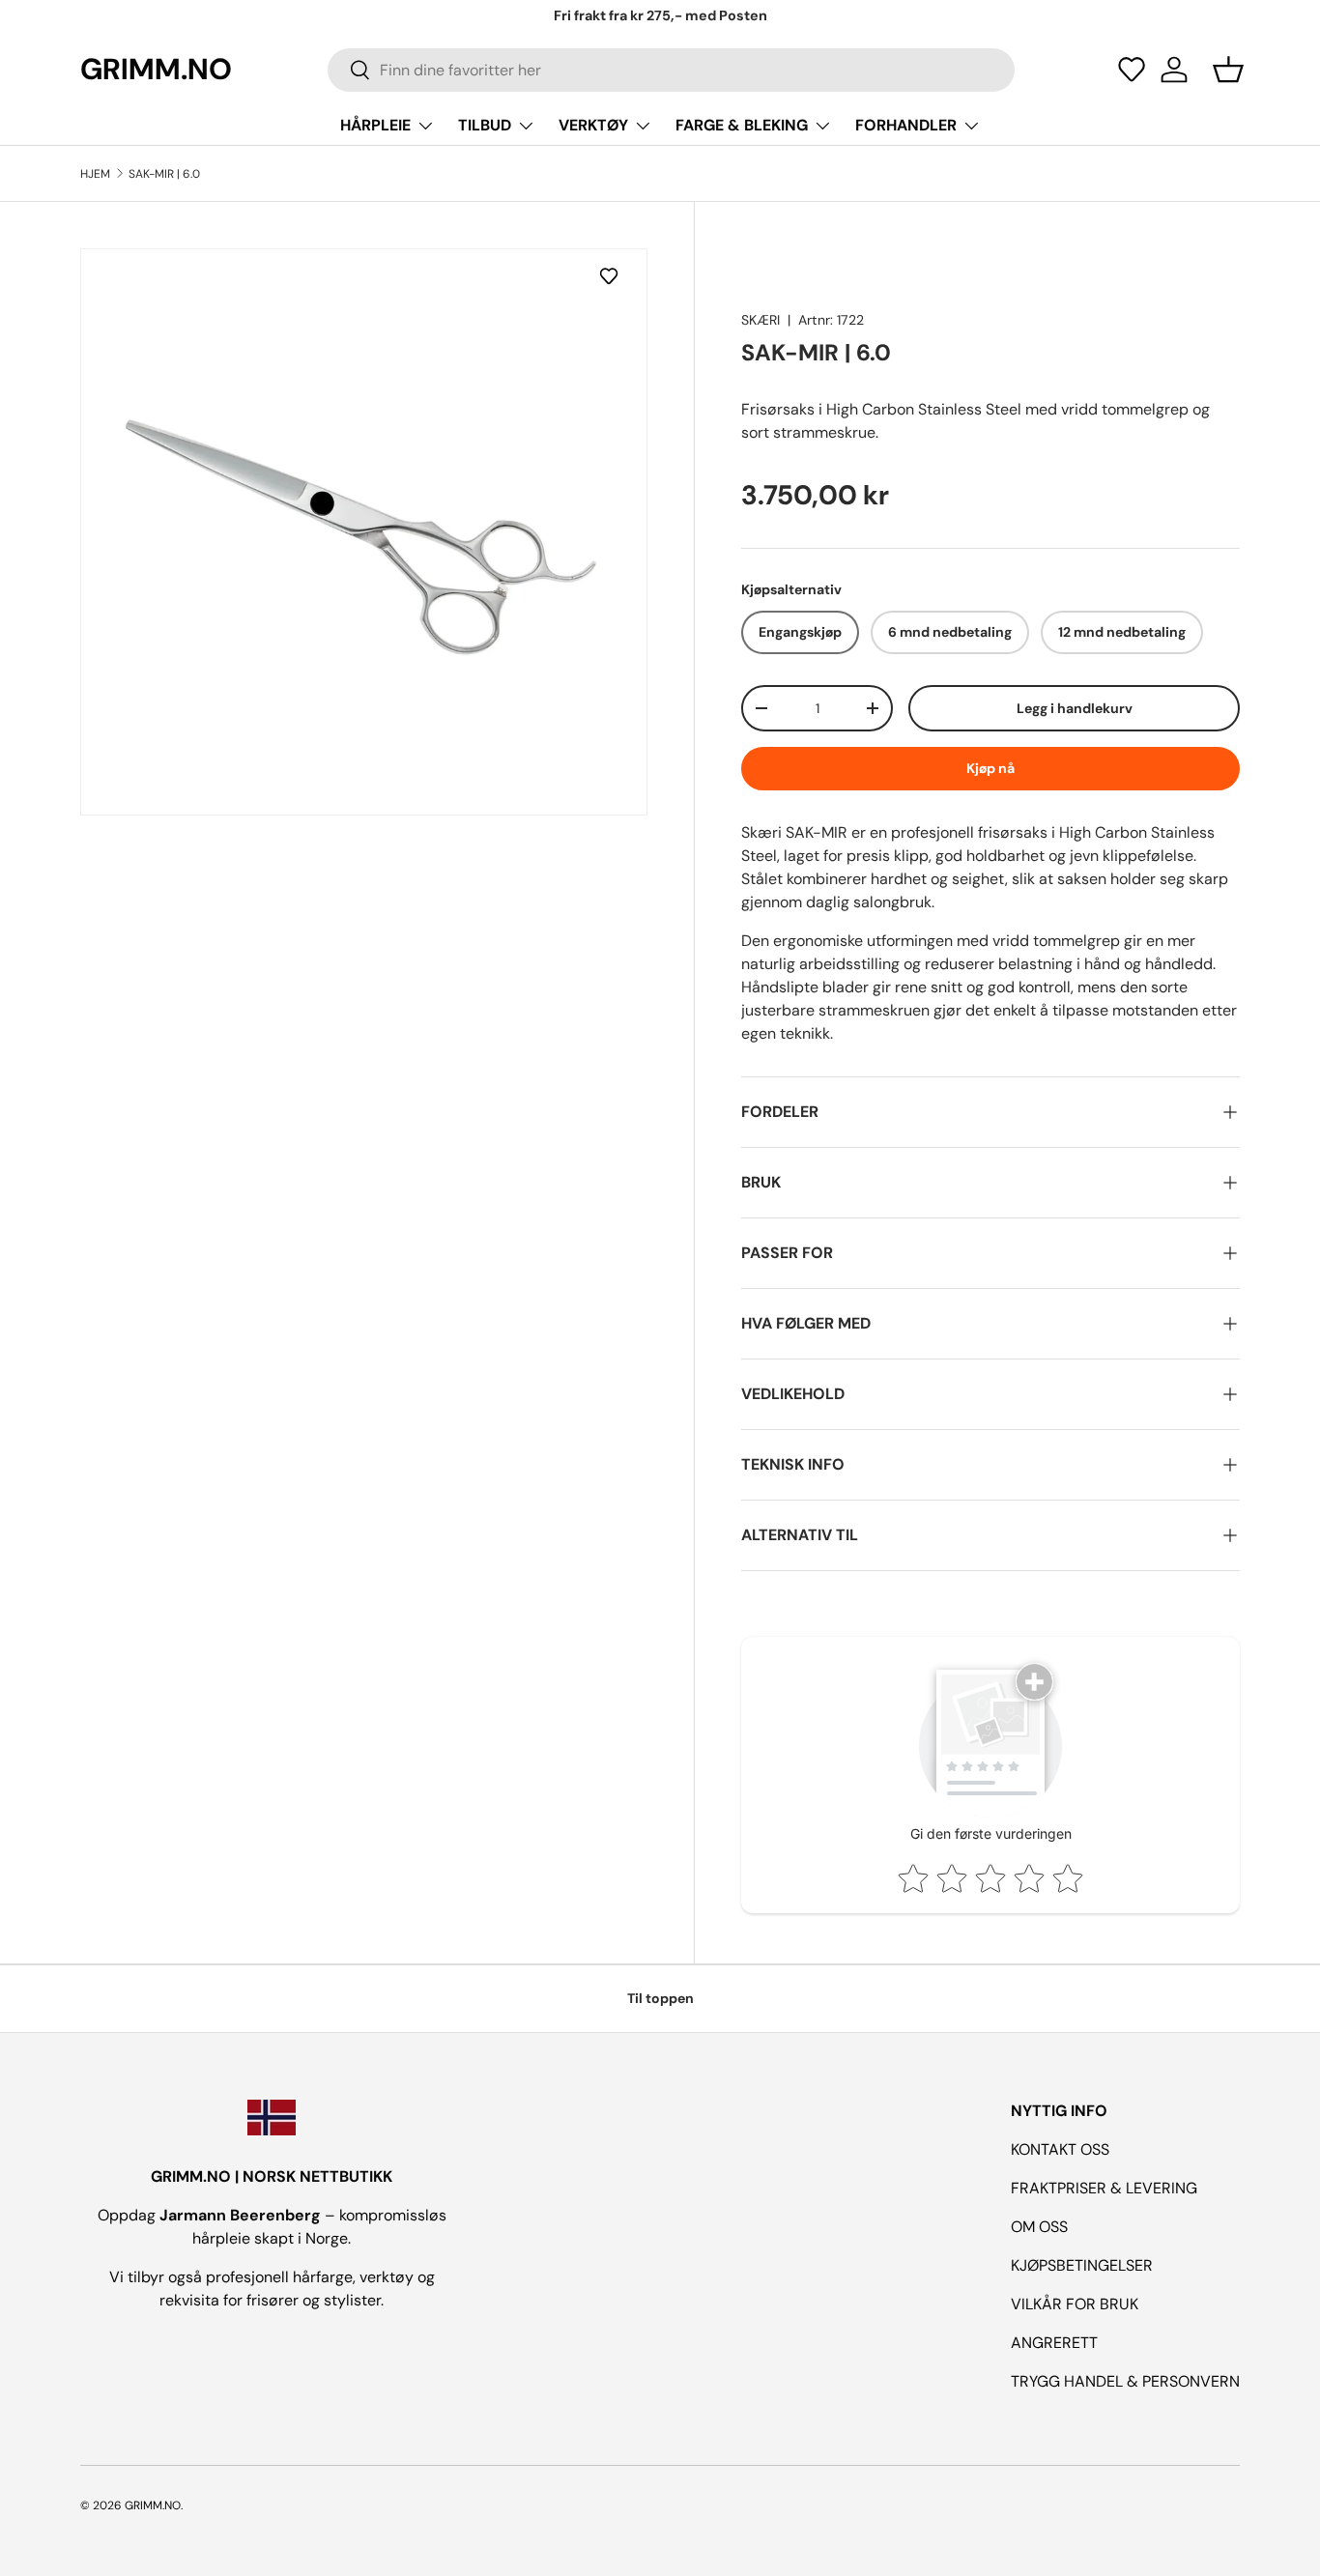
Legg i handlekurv (1075, 708)
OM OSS (1039, 2227)
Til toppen (660, 1998)
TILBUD (485, 125)
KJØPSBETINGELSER (1082, 2265)
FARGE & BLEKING (742, 125)
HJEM (95, 174)
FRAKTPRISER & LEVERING (1104, 2188)
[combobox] (671, 70)
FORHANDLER (906, 125)
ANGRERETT (1054, 2343)
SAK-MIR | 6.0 (164, 174)
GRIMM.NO (153, 2505)
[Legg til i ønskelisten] (613, 276)
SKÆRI (760, 320)
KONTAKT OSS (1060, 2149)
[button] (1132, 70)
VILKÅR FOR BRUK (1075, 2304)
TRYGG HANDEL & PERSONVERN (1125, 2381)
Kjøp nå (990, 768)
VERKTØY (593, 125)
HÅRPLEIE (375, 125)
